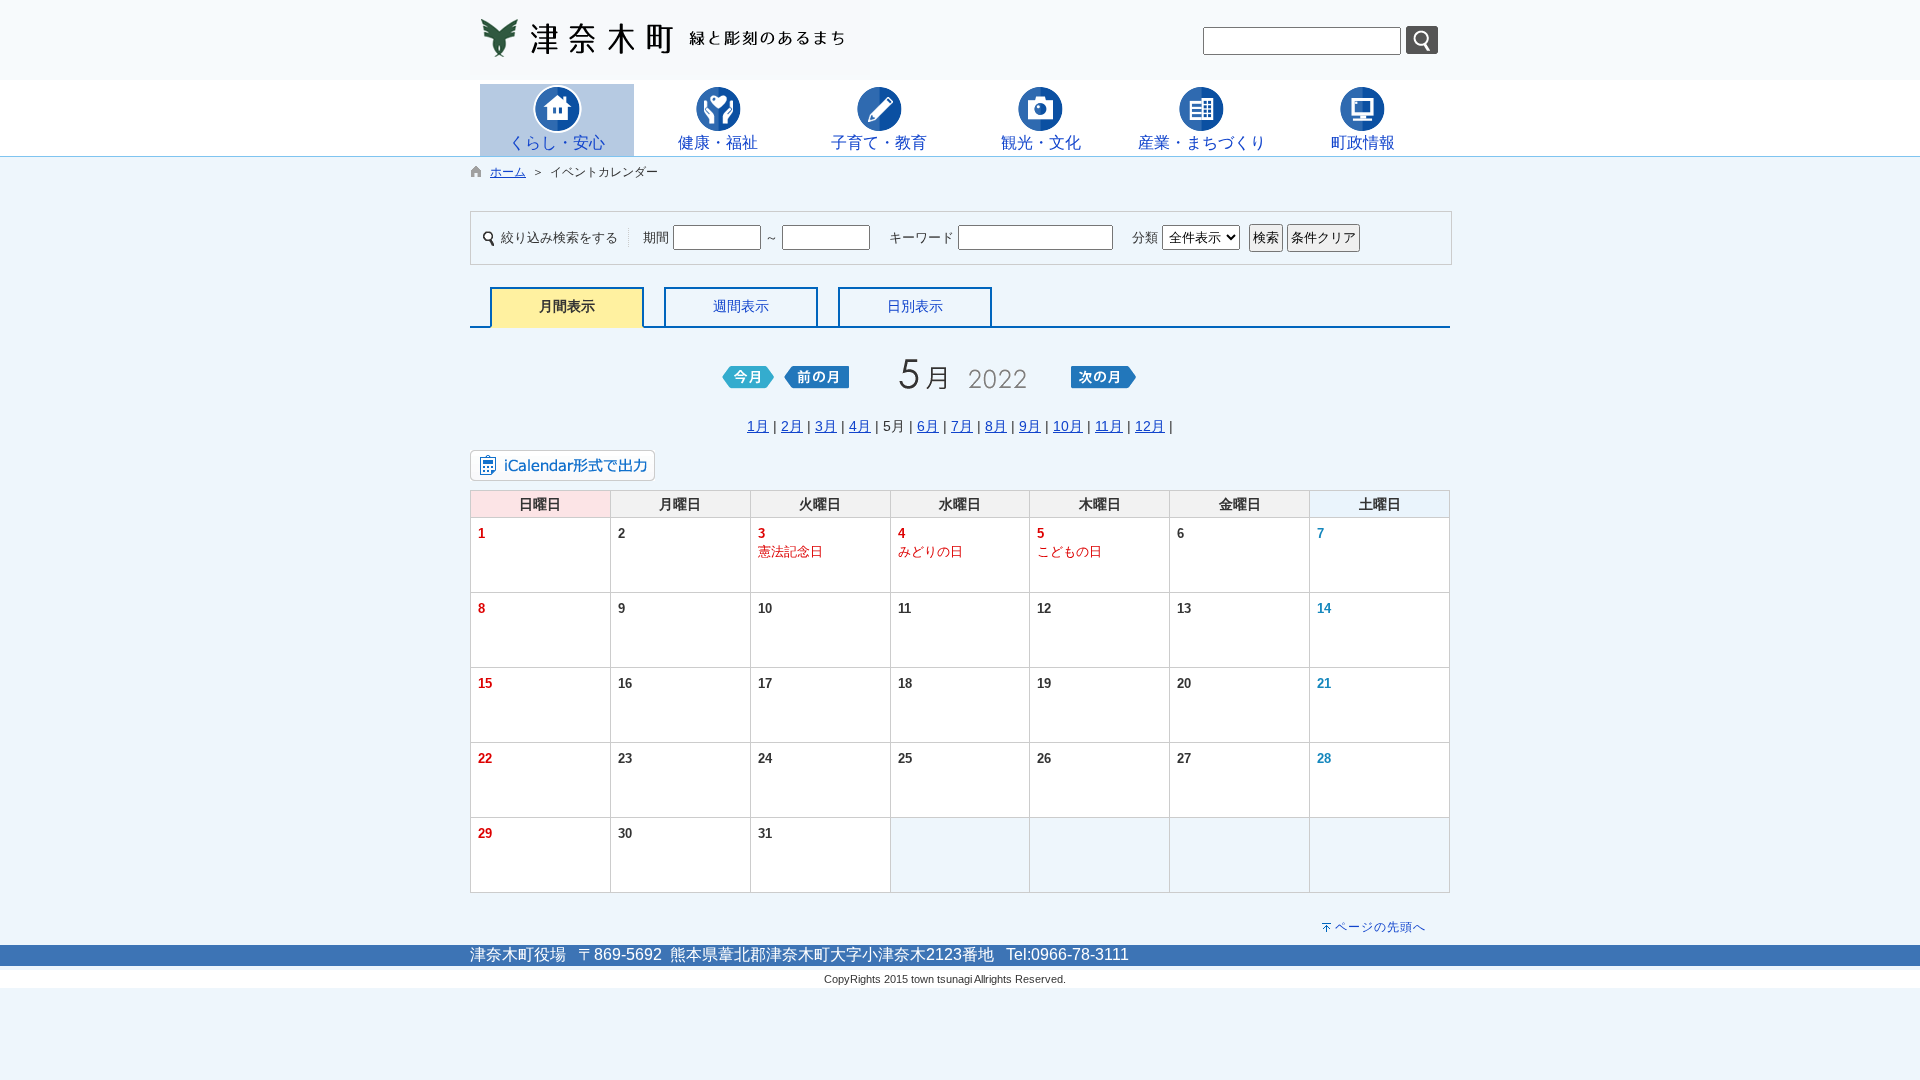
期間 (656, 237)
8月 (996, 426)
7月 (962, 426)
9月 (1030, 426)
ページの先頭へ (1380, 927)
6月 (928, 426)
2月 (792, 426)
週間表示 (741, 306)
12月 (1150, 426)
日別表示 (915, 306)
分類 (1145, 237)
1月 (758, 426)
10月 (1068, 426)
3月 (826, 426)
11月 (1109, 426)
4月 (860, 426)
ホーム (508, 172)
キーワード (921, 237)
